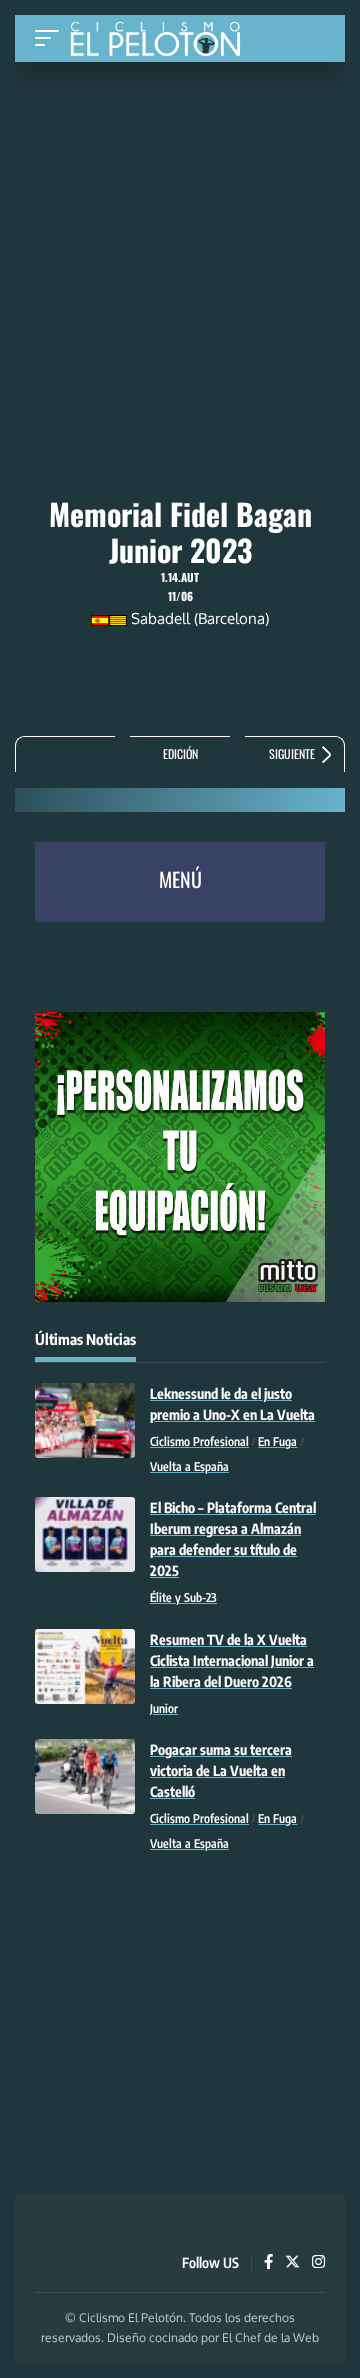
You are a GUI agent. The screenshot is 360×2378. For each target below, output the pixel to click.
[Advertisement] (180, 197)
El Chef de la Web (270, 2337)
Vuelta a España (189, 1466)
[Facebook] (268, 2263)
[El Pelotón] (162, 41)
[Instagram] (318, 2263)
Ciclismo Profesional (199, 1441)
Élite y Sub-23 (183, 1597)
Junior (164, 1708)
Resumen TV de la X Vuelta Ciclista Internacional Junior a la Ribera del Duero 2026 (232, 1660)
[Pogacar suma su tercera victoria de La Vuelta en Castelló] (85, 1776)
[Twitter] (292, 2263)
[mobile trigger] (52, 38)
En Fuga (277, 1441)
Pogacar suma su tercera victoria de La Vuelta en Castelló (221, 1770)
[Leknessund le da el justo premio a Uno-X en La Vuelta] (85, 1420)
